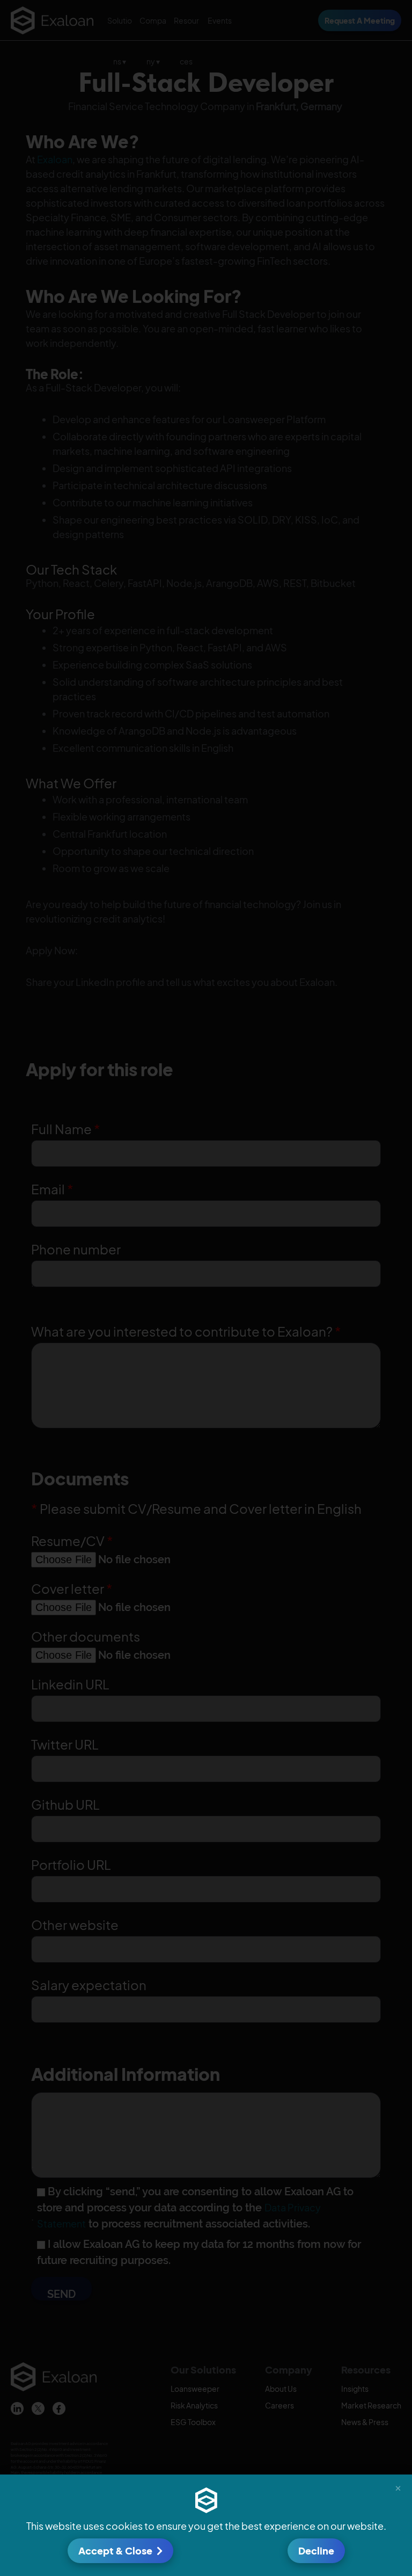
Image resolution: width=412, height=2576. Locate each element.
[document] (206, 1288)
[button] (398, 2488)
